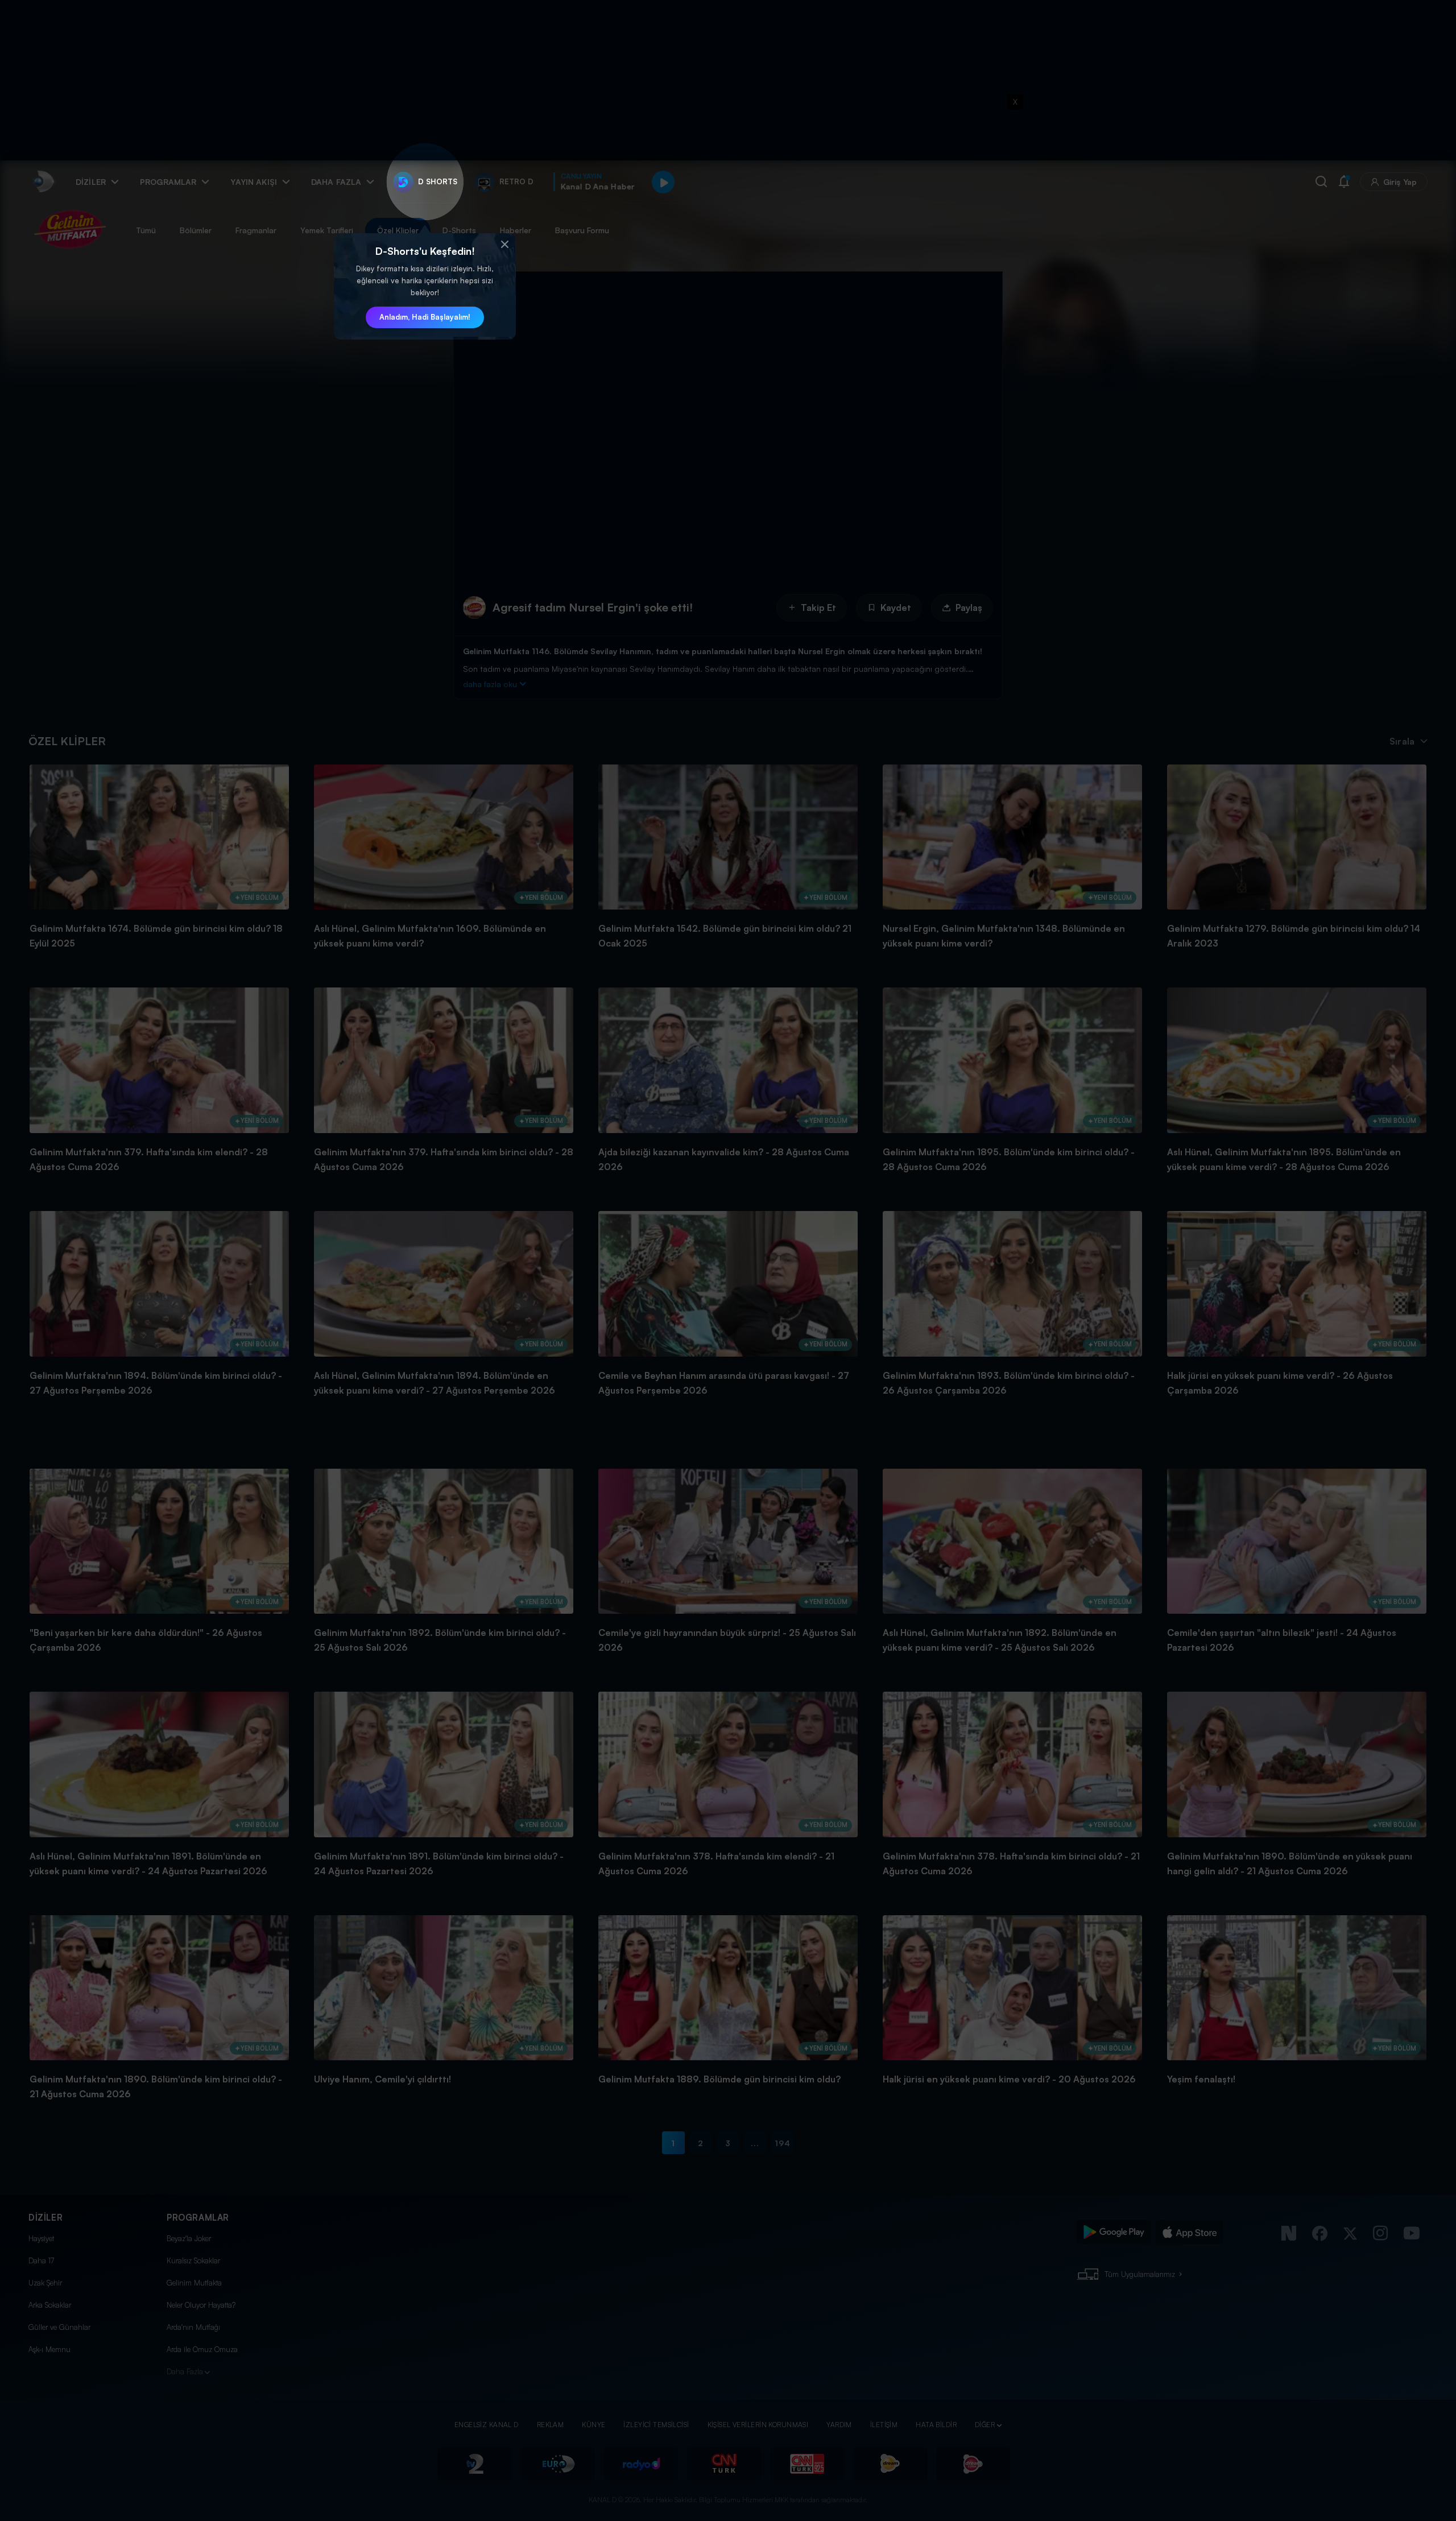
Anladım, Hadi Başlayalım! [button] (425, 317)
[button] (504, 245)
